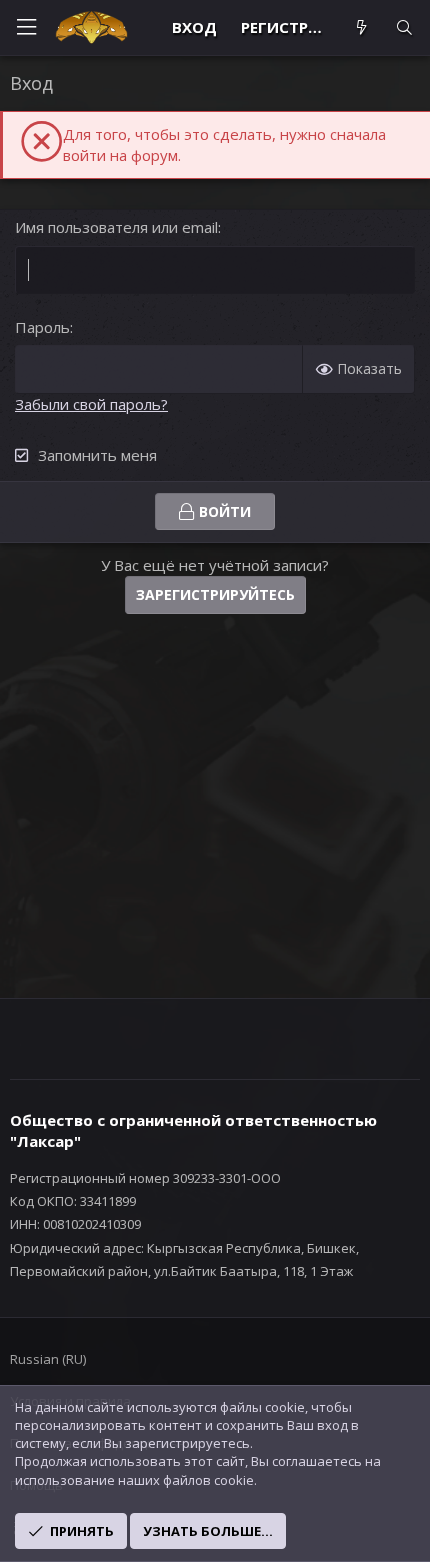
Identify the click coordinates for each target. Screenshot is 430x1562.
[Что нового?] (360, 27)
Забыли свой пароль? (91, 404)
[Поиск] (404, 27)
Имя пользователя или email (116, 227)
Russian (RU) (48, 1359)
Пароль (42, 327)
